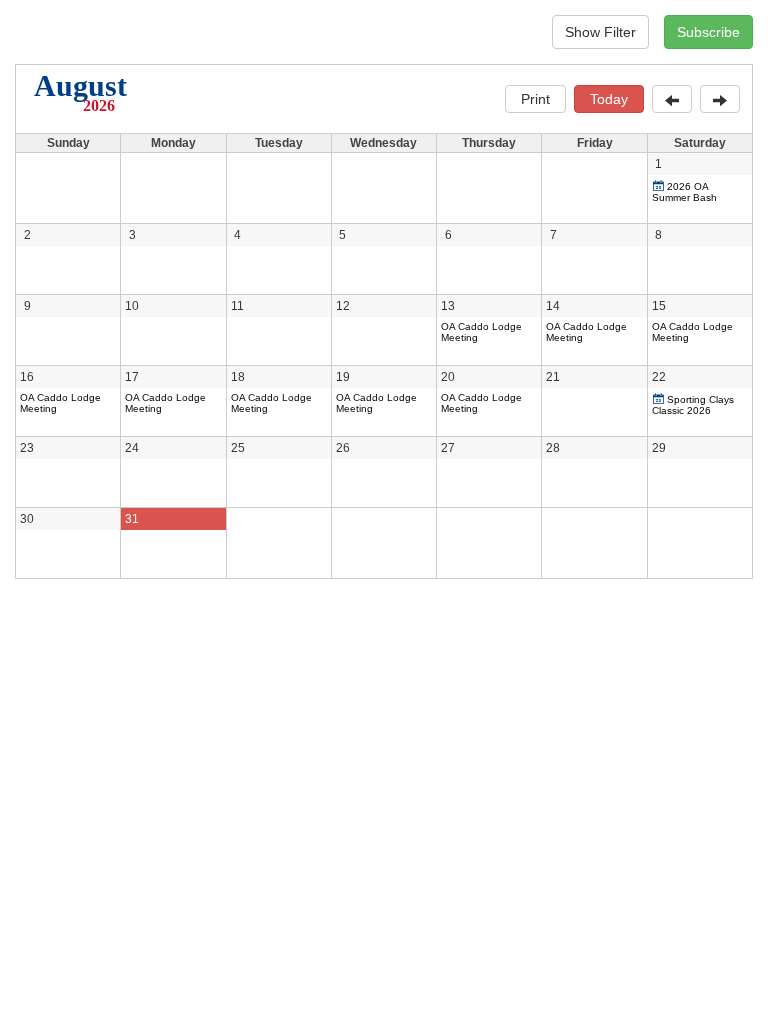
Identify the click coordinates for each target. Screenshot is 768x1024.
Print (535, 99)
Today (609, 99)
